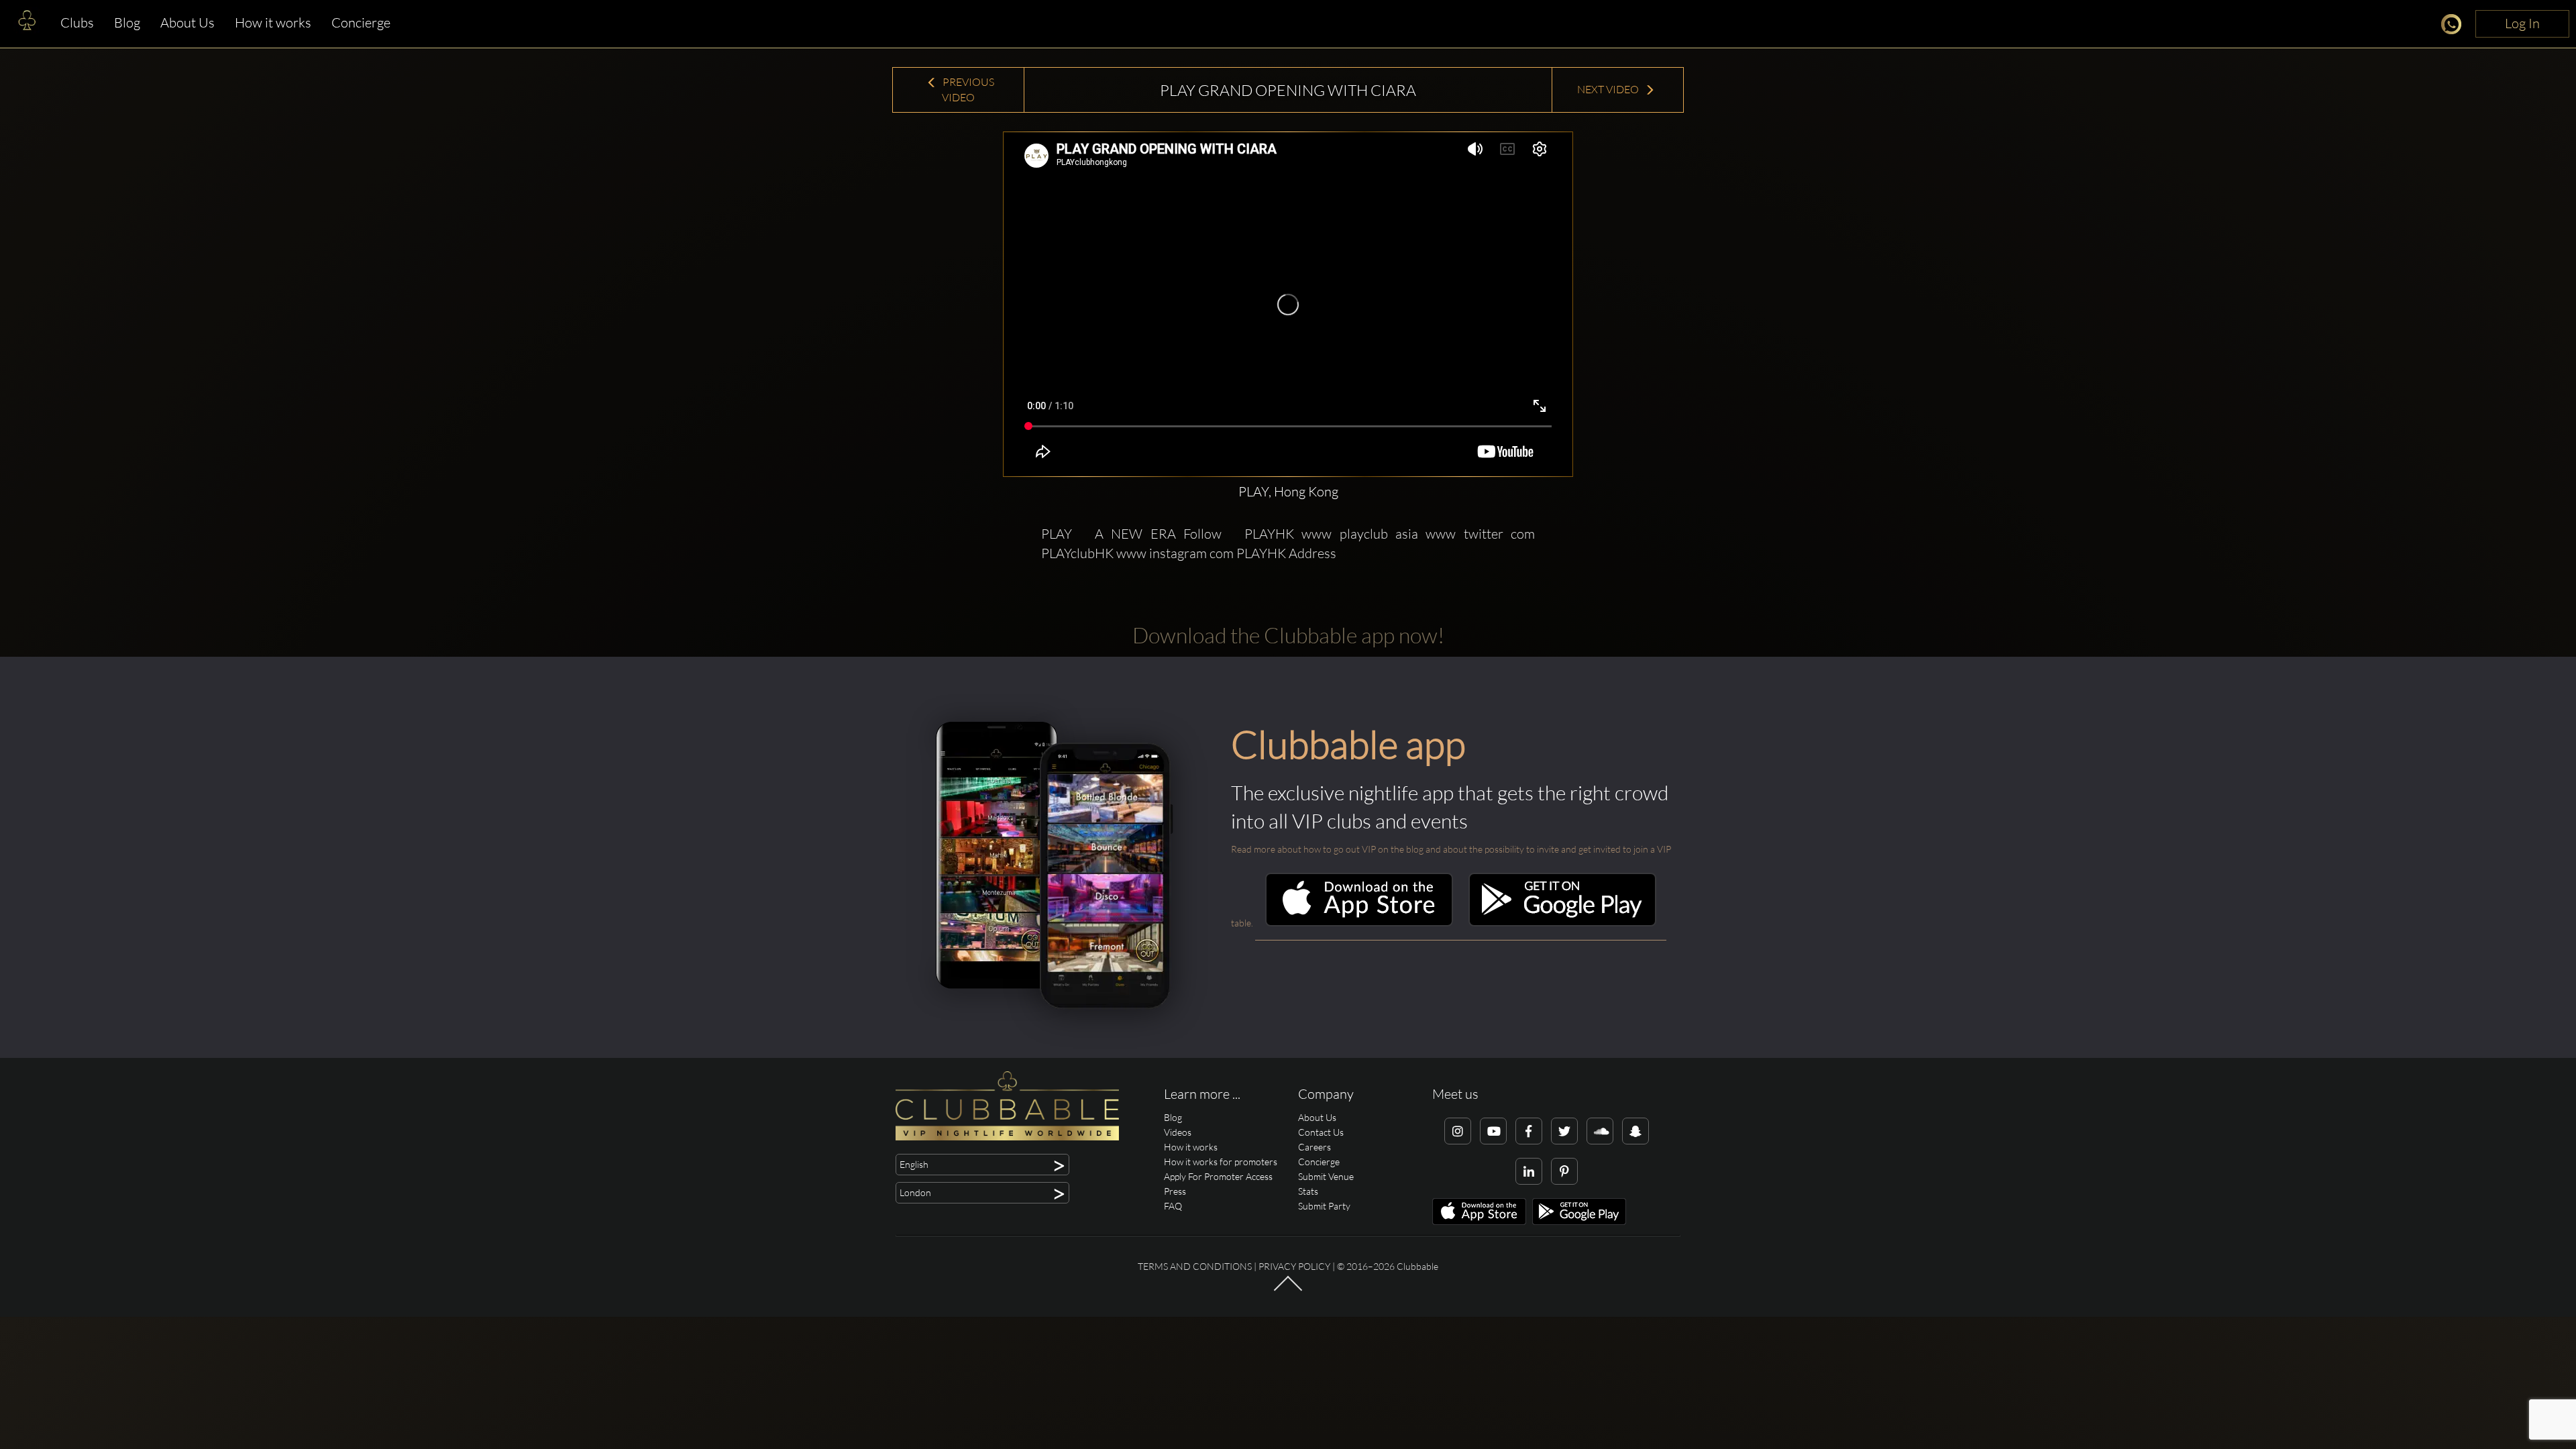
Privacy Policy (1294, 1266)
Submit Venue (1326, 1176)
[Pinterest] (1564, 1171)
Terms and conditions (1195, 1266)
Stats (1308, 1191)
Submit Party (1324, 1206)
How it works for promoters (1221, 1162)
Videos (1178, 1132)
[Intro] (1288, 1290)
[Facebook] (1529, 1131)
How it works (273, 22)
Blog (127, 22)
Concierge (361, 22)
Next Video (1609, 89)
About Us (187, 22)
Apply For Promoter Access (1218, 1176)
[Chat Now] (2455, 26)
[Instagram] (1458, 1131)
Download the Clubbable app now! (1288, 635)
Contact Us (1321, 1132)
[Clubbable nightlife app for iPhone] (1359, 923)
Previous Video (967, 90)
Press (1175, 1191)
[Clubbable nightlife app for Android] (1562, 923)
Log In (2522, 23)
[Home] (27, 23)
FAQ (1173, 1206)
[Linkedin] (1529, 1171)
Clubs (77, 22)
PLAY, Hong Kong (1288, 491)
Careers (1314, 1147)
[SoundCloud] (1600, 1131)
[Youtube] (1493, 1131)
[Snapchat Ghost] (1635, 1131)
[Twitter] (1564, 1131)
